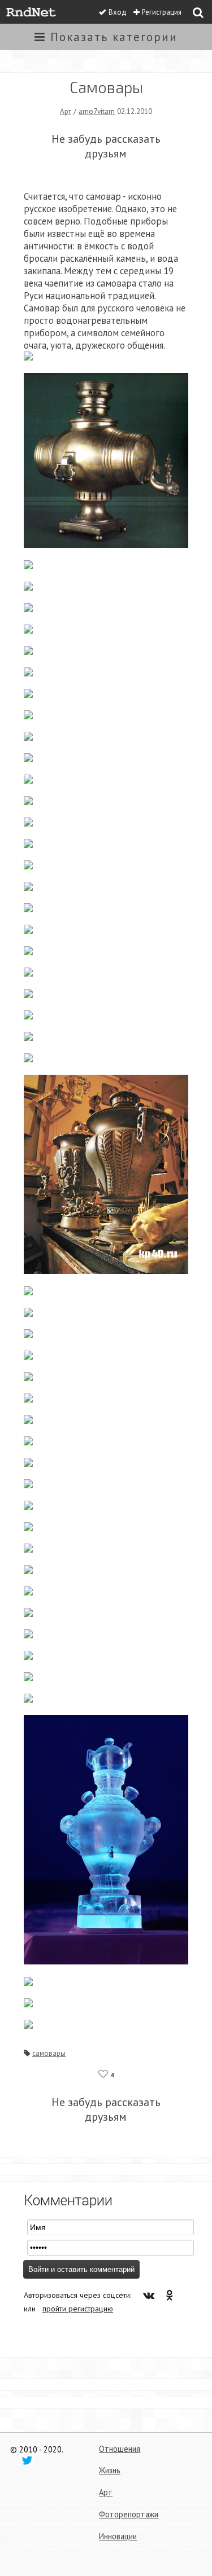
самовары (49, 2053)
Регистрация (162, 12)
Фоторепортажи (129, 2514)
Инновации (118, 2536)
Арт (66, 111)
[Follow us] (27, 2460)
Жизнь (110, 2470)
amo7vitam (97, 111)
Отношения (120, 2449)
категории (114, 37)
